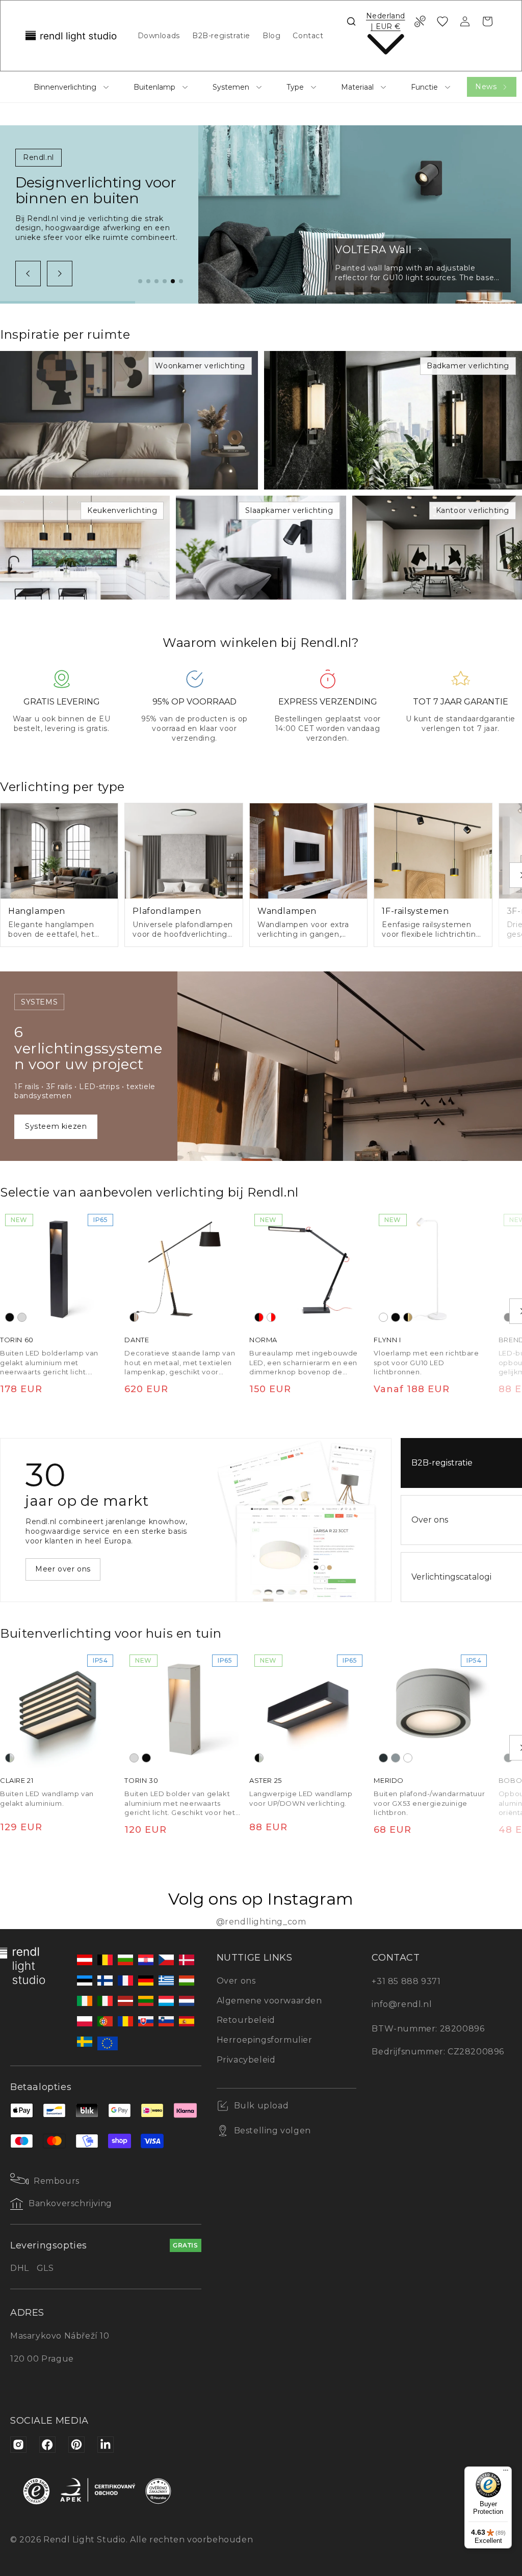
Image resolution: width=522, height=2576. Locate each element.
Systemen (231, 87)
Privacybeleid (246, 2060)
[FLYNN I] (433, 1268)
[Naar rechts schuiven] (60, 274)
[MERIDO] (433, 1709)
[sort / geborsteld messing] (408, 1317)
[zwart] (10, 1317)
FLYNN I (387, 1340)
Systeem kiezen (56, 1126)
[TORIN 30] (184, 1709)
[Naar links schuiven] (28, 274)
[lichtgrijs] (22, 1317)
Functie (424, 87)
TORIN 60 (17, 1340)
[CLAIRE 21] (59, 1709)
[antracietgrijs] (383, 1758)
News (486, 87)
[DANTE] (184, 1268)
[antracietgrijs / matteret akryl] (10, 1758)
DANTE (137, 1340)
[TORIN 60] (59, 1268)
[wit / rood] (271, 1317)
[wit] (383, 1317)
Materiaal (357, 87)
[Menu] (506, 2473)
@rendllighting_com (261, 1922)
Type (295, 87)
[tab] (140, 281)
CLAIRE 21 (17, 1781)
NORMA (263, 1340)
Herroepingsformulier (265, 2040)
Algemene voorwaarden (269, 2001)
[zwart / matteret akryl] (259, 1758)
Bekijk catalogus (67, 1569)
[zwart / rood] (259, 1317)
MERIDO (389, 1781)
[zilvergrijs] (396, 1758)
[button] (351, 21)
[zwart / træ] (134, 1317)
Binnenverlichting (65, 87)
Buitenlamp (154, 87)
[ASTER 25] (308, 1709)
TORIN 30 (141, 1781)
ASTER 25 (266, 1781)
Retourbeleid (246, 2020)
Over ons (236, 1981)
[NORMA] (308, 1268)
